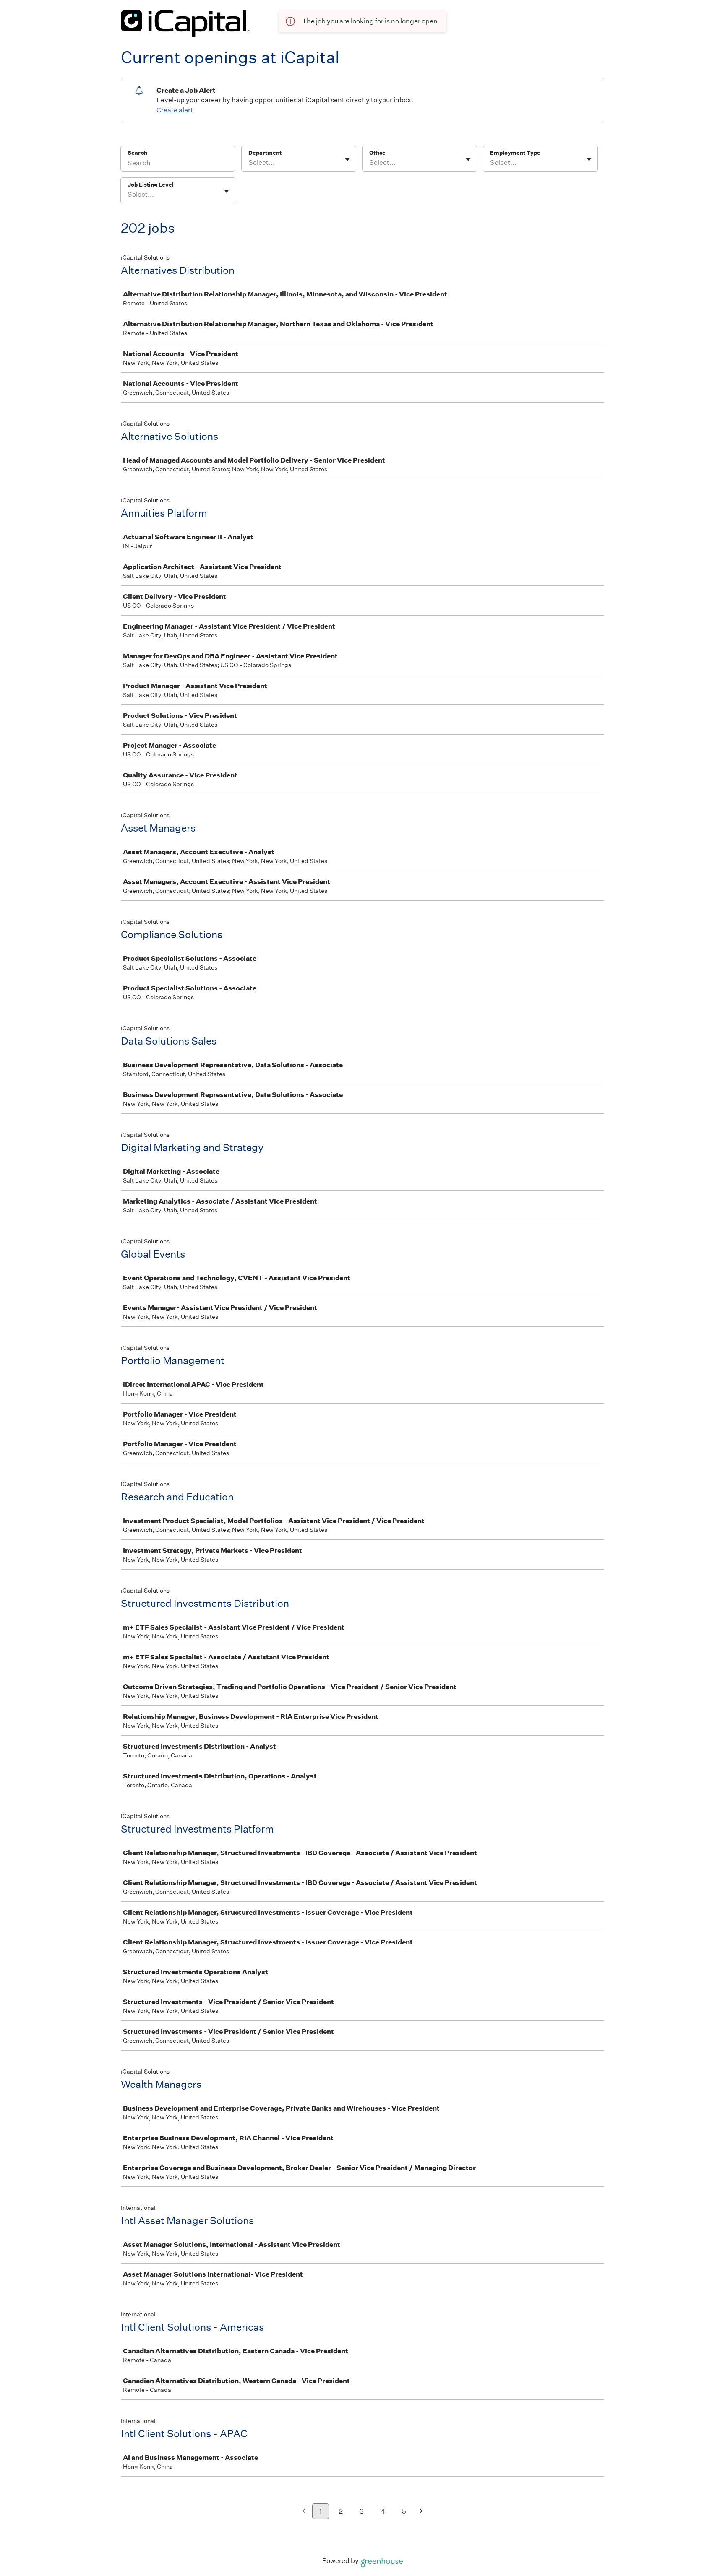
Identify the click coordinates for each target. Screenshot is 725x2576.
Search (137, 153)
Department (265, 153)
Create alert (175, 110)
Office (377, 153)
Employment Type (515, 153)
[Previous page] (304, 2512)
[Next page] (421, 2512)
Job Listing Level (151, 185)
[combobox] (249, 163)
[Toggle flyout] (347, 159)
